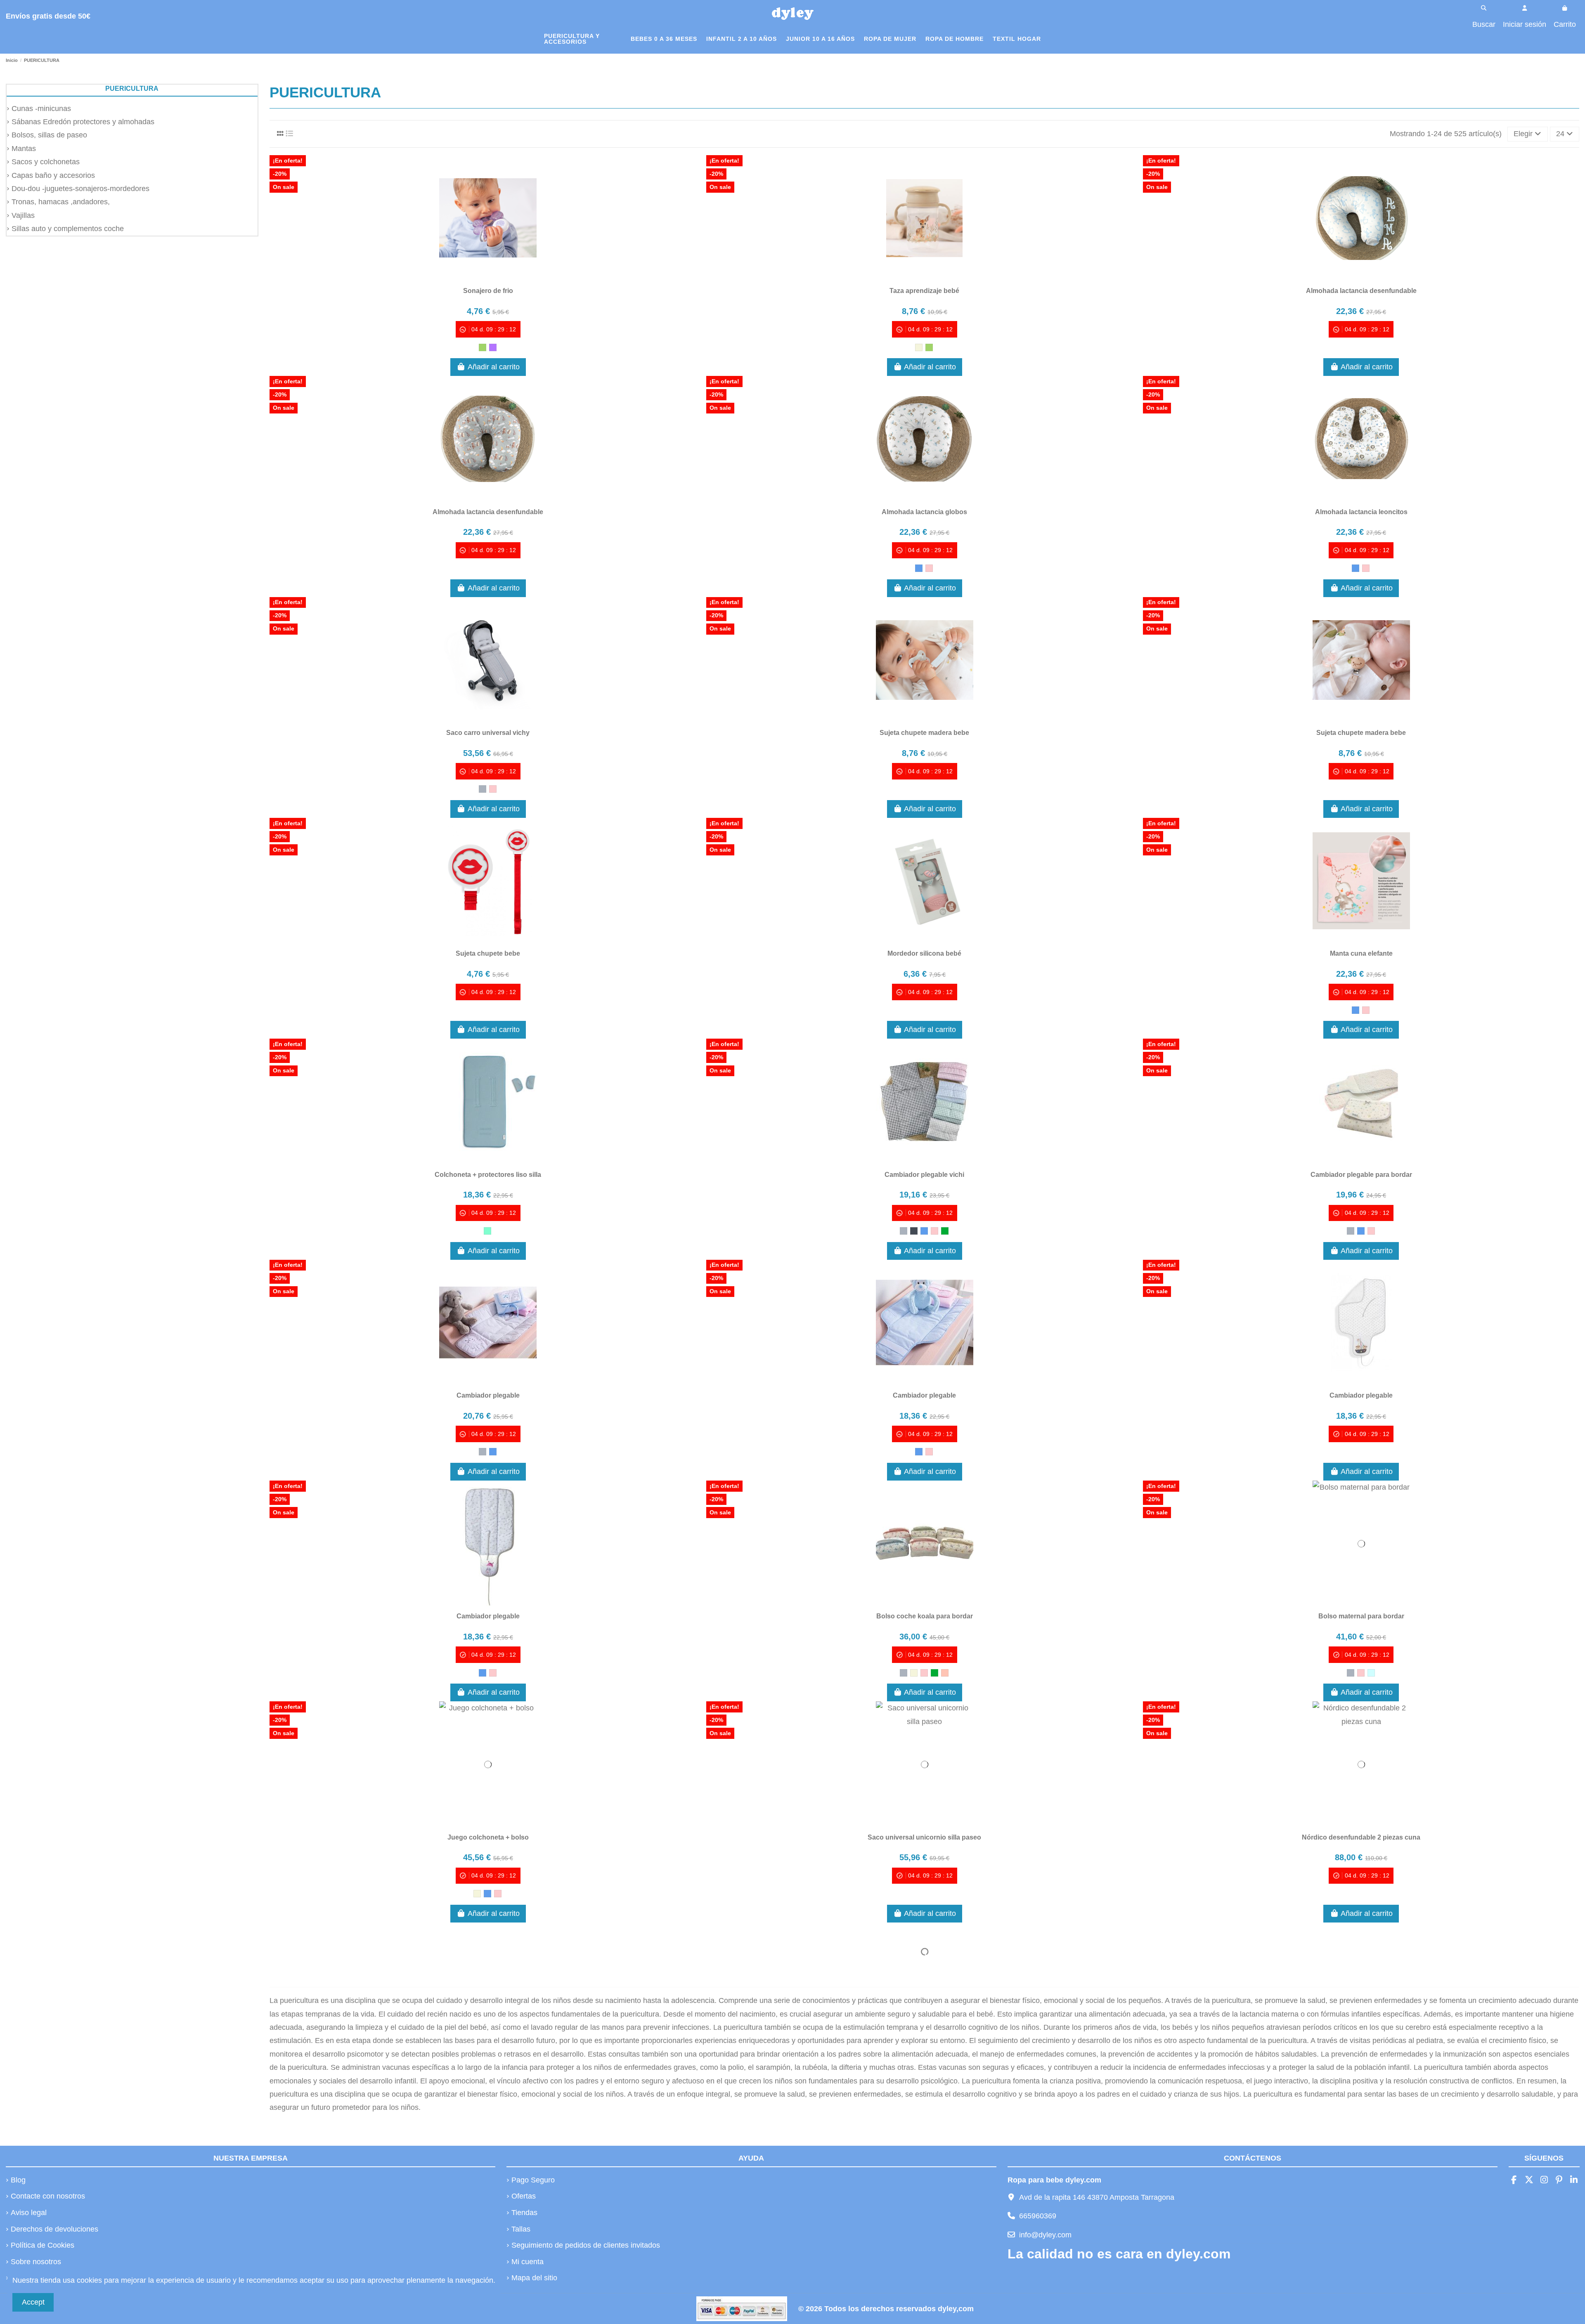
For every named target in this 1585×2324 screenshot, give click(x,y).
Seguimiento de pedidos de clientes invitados (586, 2245)
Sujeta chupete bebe (488, 953)
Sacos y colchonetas (46, 162)
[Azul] (919, 568)
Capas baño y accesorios (53, 175)
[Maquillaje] (945, 1673)
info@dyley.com (1045, 2235)
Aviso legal (29, 2213)
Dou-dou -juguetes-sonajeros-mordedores (80, 189)
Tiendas (524, 2213)
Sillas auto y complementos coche (68, 229)
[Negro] (914, 1231)
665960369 (1038, 2216)
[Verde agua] (487, 1231)
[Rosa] (929, 568)
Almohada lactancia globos (924, 512)
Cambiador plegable (488, 1395)
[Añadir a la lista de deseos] (473, 277)
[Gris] (483, 789)
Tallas (521, 2229)
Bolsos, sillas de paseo (49, 135)
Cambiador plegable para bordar (1361, 1175)
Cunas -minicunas (41, 109)
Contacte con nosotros (48, 2196)
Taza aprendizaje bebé (924, 291)
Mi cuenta (528, 2262)
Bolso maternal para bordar (1361, 1616)
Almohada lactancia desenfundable (1361, 291)
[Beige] (919, 347)
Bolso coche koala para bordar (925, 1616)
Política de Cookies (43, 2245)
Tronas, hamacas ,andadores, (61, 202)
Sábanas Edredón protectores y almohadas (83, 122)
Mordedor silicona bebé (924, 953)
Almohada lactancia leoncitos (1361, 512)
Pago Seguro (533, 2180)
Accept (33, 2302)
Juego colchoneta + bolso (488, 1837)
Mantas (24, 149)
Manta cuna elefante (1361, 953)
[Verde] (483, 347)
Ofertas (524, 2196)
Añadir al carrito (494, 367)
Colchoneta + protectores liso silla (488, 1175)
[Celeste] (1371, 1673)
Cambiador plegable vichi (924, 1175)
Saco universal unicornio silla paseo (924, 1837)
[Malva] (493, 347)
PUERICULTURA (132, 89)
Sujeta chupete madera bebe (924, 733)
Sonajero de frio (488, 291)
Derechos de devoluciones (54, 2229)
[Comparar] (487, 277)
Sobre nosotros (36, 2262)
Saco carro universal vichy (488, 733)
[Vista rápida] (503, 277)
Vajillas (23, 215)
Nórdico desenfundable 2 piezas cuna (1361, 1837)
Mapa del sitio (534, 2278)
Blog (18, 2180)
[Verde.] (945, 1231)
